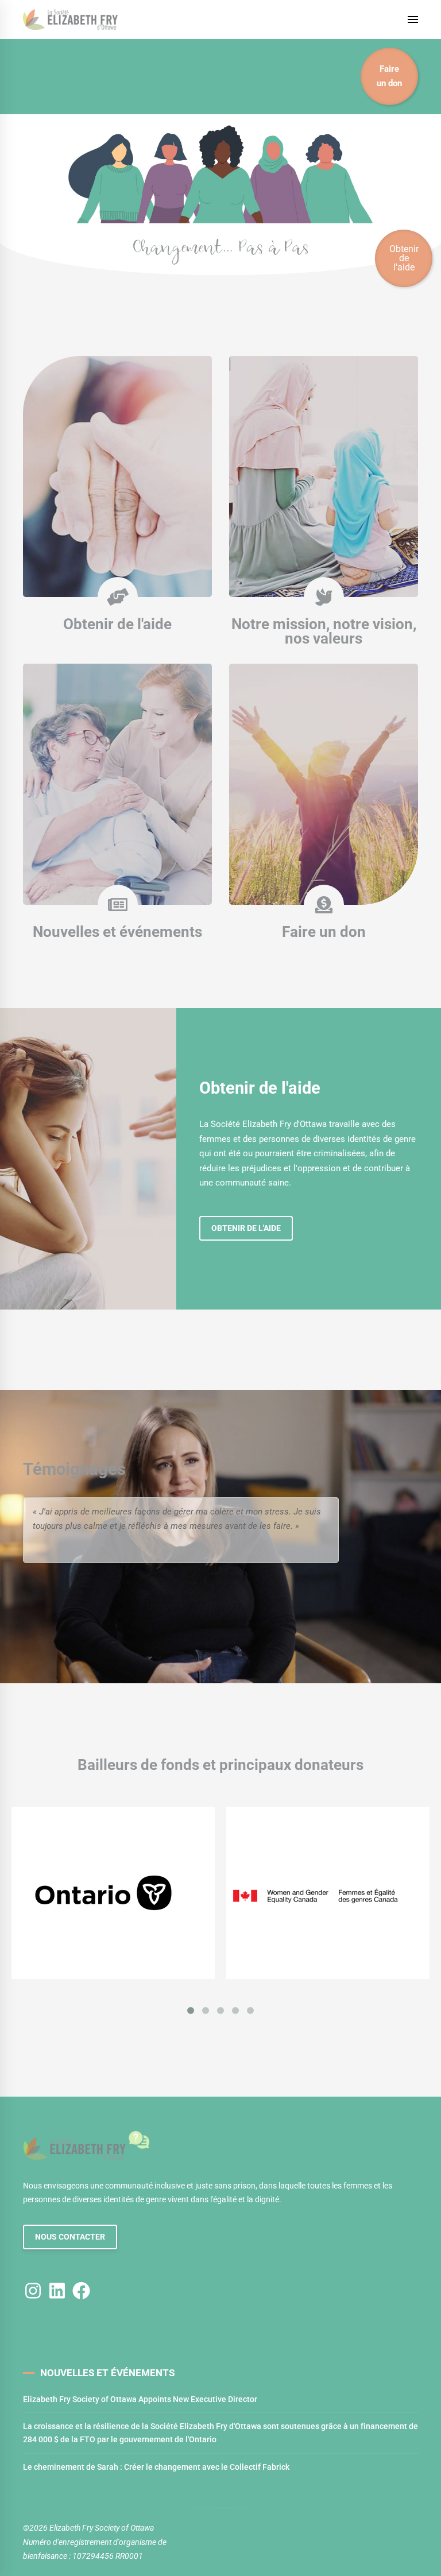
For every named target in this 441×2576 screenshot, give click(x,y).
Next (325, 1550)
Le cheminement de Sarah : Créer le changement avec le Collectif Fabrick (156, 2467)
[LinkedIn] (57, 2290)
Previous (315, 1550)
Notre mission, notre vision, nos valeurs (324, 632)
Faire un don (389, 76)
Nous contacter (70, 2237)
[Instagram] (33, 2290)
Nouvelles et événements (117, 932)
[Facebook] (81, 2290)
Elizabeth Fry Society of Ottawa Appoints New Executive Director (140, 2399)
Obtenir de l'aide (117, 624)
